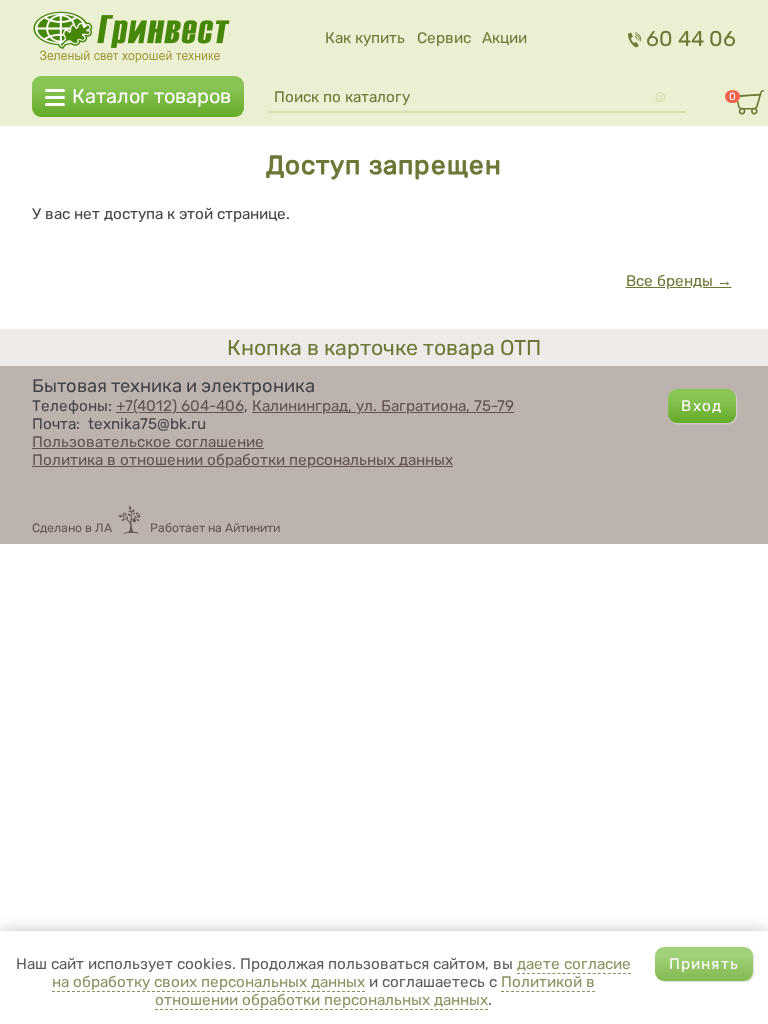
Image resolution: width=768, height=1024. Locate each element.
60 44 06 (691, 38)
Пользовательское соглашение (148, 442)
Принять (704, 964)
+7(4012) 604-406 (180, 406)
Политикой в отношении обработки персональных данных (375, 991)
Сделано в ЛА (72, 528)
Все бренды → (679, 281)
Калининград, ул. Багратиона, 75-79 (383, 406)
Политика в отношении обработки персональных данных (242, 460)
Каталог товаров (151, 97)
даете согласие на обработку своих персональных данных (341, 973)
